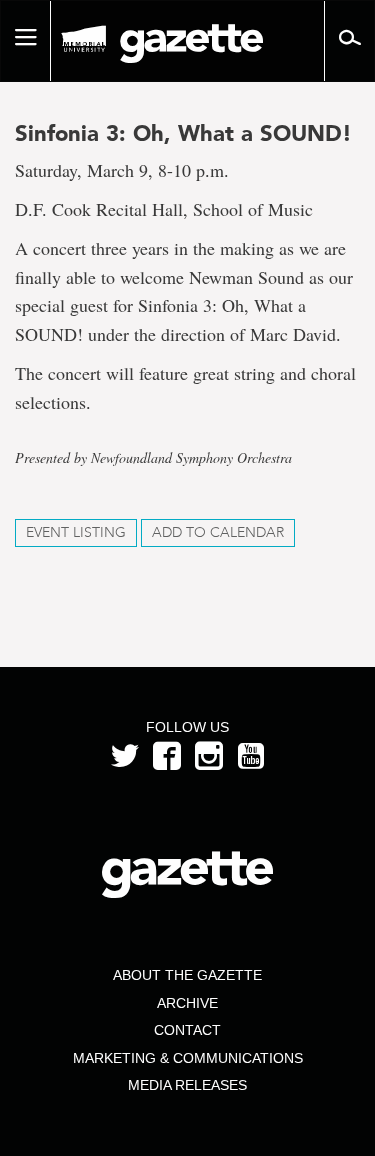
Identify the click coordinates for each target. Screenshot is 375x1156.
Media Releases (187, 1085)
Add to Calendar (218, 532)
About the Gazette (187, 975)
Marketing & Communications (188, 1058)
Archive (187, 1003)
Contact (187, 1030)
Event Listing (76, 532)
